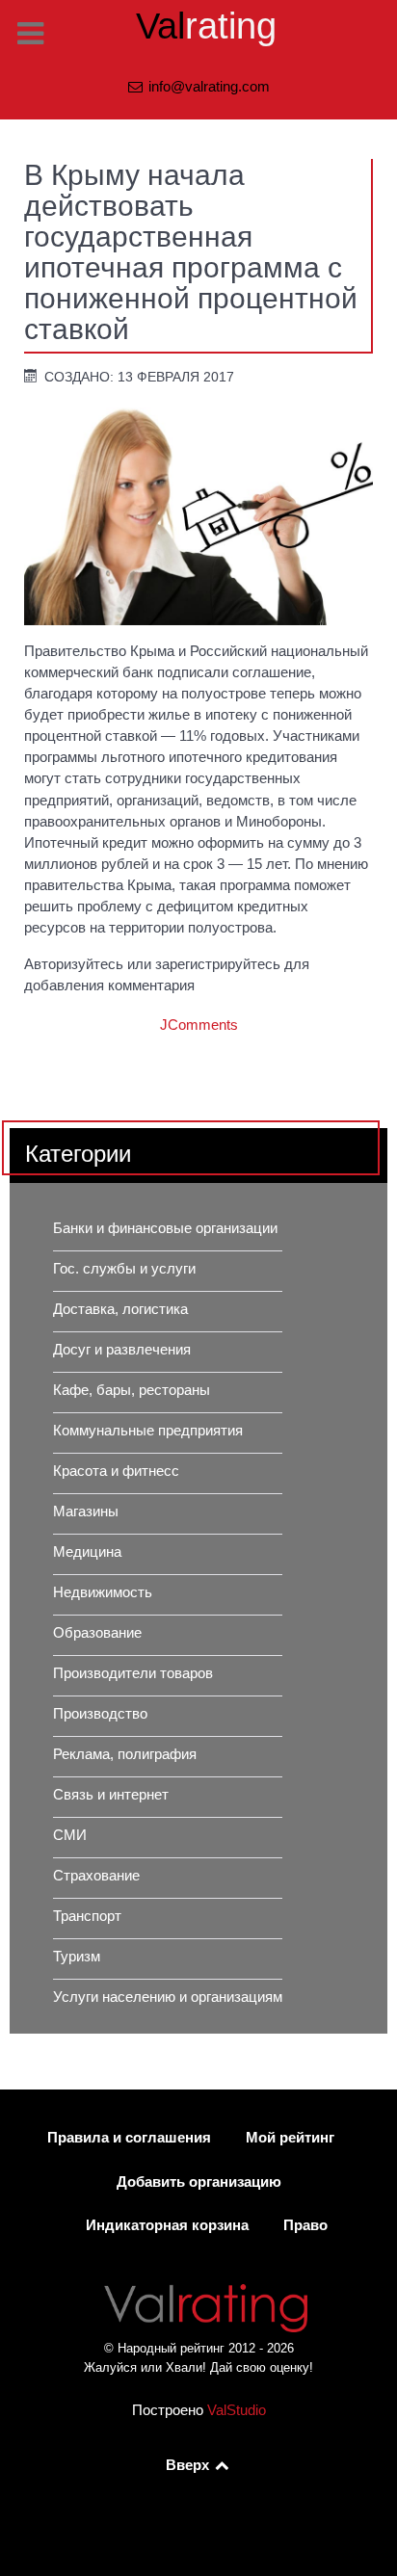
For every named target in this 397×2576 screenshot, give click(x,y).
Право (305, 2225)
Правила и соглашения (129, 2138)
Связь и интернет (111, 1795)
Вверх (189, 2465)
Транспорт (87, 1916)
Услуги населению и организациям (168, 1997)
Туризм (77, 1957)
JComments (199, 1025)
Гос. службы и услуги (124, 1269)
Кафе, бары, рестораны (132, 1390)
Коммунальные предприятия (148, 1431)
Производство (100, 1714)
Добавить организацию (199, 2182)
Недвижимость (103, 1592)
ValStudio (237, 2410)
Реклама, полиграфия (125, 1754)
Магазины (86, 1511)
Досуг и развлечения (122, 1350)
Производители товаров (133, 1673)
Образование (97, 1633)
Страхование (96, 1876)
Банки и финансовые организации (165, 1228)
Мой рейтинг (290, 2138)
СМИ (70, 1835)
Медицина (87, 1552)
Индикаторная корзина (167, 2225)
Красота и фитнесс (116, 1471)
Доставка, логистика (120, 1309)
